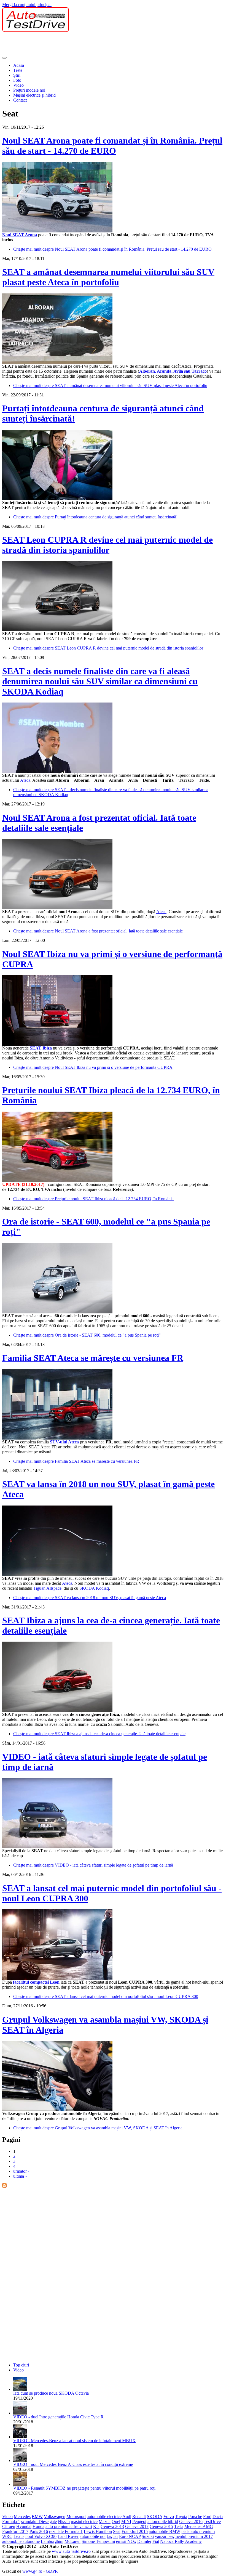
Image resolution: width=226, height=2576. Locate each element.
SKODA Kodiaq (94, 1588)
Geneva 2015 (161, 2526)
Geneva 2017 (137, 2526)
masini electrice (84, 2521)
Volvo (169, 2517)
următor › (21, 2171)
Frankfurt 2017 (15, 2531)
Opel (116, 2521)
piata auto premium (198, 2531)
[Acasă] (36, 31)
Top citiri (21, 2365)
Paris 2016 (39, 2531)
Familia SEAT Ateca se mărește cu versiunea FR (93, 1358)
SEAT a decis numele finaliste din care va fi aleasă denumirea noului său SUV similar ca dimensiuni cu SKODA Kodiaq (100, 681)
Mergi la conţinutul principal (27, 5)
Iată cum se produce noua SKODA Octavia (51, 2393)
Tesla (179, 2526)
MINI (126, 2521)
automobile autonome (21, 2541)
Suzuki (148, 2536)
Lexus (19, 2536)
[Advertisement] (103, 44)
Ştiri (17, 75)
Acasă (19, 65)
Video (18, 85)
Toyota (181, 2517)
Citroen (9, 2526)
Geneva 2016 (191, 2521)
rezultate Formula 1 (66, 2531)
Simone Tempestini (98, 2541)
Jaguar (112, 2536)
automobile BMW (165, 2531)
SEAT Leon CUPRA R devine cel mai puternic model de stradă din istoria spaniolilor (107, 545)
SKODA (155, 2517)
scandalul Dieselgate (39, 2521)
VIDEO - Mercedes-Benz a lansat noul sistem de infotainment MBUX (74, 2441)
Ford (207, 2517)
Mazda (105, 2521)
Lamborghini (52, 2541)
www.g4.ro (32, 2571)
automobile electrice (104, 2517)
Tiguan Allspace (47, 1588)
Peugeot (139, 2521)
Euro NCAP (130, 2536)
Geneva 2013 (112, 2526)
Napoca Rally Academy (181, 2541)
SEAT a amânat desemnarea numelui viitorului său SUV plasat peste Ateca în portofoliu (108, 277)
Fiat (156, 2541)
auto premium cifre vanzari (69, 2526)
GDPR (52, 2571)
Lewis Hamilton (98, 2531)
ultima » (20, 2176)
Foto (17, 80)
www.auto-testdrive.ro (71, 2551)
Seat (117, 2531)
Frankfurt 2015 (135, 2531)
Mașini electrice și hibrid (34, 95)
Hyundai (24, 2526)
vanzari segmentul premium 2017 (184, 2536)
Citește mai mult (112, 249)
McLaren (72, 2541)
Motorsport (76, 2517)
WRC (7, 2536)
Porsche (195, 2517)
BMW (37, 2517)
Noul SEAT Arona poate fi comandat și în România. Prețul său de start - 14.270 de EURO (112, 146)
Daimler (144, 2541)
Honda (38, 2526)
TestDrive (212, 2521)
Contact (20, 100)
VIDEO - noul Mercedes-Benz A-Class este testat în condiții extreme (73, 2464)
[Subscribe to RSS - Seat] (4, 2186)
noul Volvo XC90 (41, 2536)
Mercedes (22, 2517)
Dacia (218, 2517)
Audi (127, 2517)
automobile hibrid (163, 2521)
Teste (18, 70)
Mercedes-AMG (199, 2526)
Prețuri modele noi (29, 90)
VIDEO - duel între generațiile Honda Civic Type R (58, 2417)
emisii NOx (126, 2541)
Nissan (64, 2521)
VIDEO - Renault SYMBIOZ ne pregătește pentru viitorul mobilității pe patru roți (84, 2488)
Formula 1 (11, 2521)
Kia (96, 2526)
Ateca (25, 780)
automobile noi (93, 2536)
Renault (139, 2517)
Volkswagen (55, 2517)
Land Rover (68, 2536)
